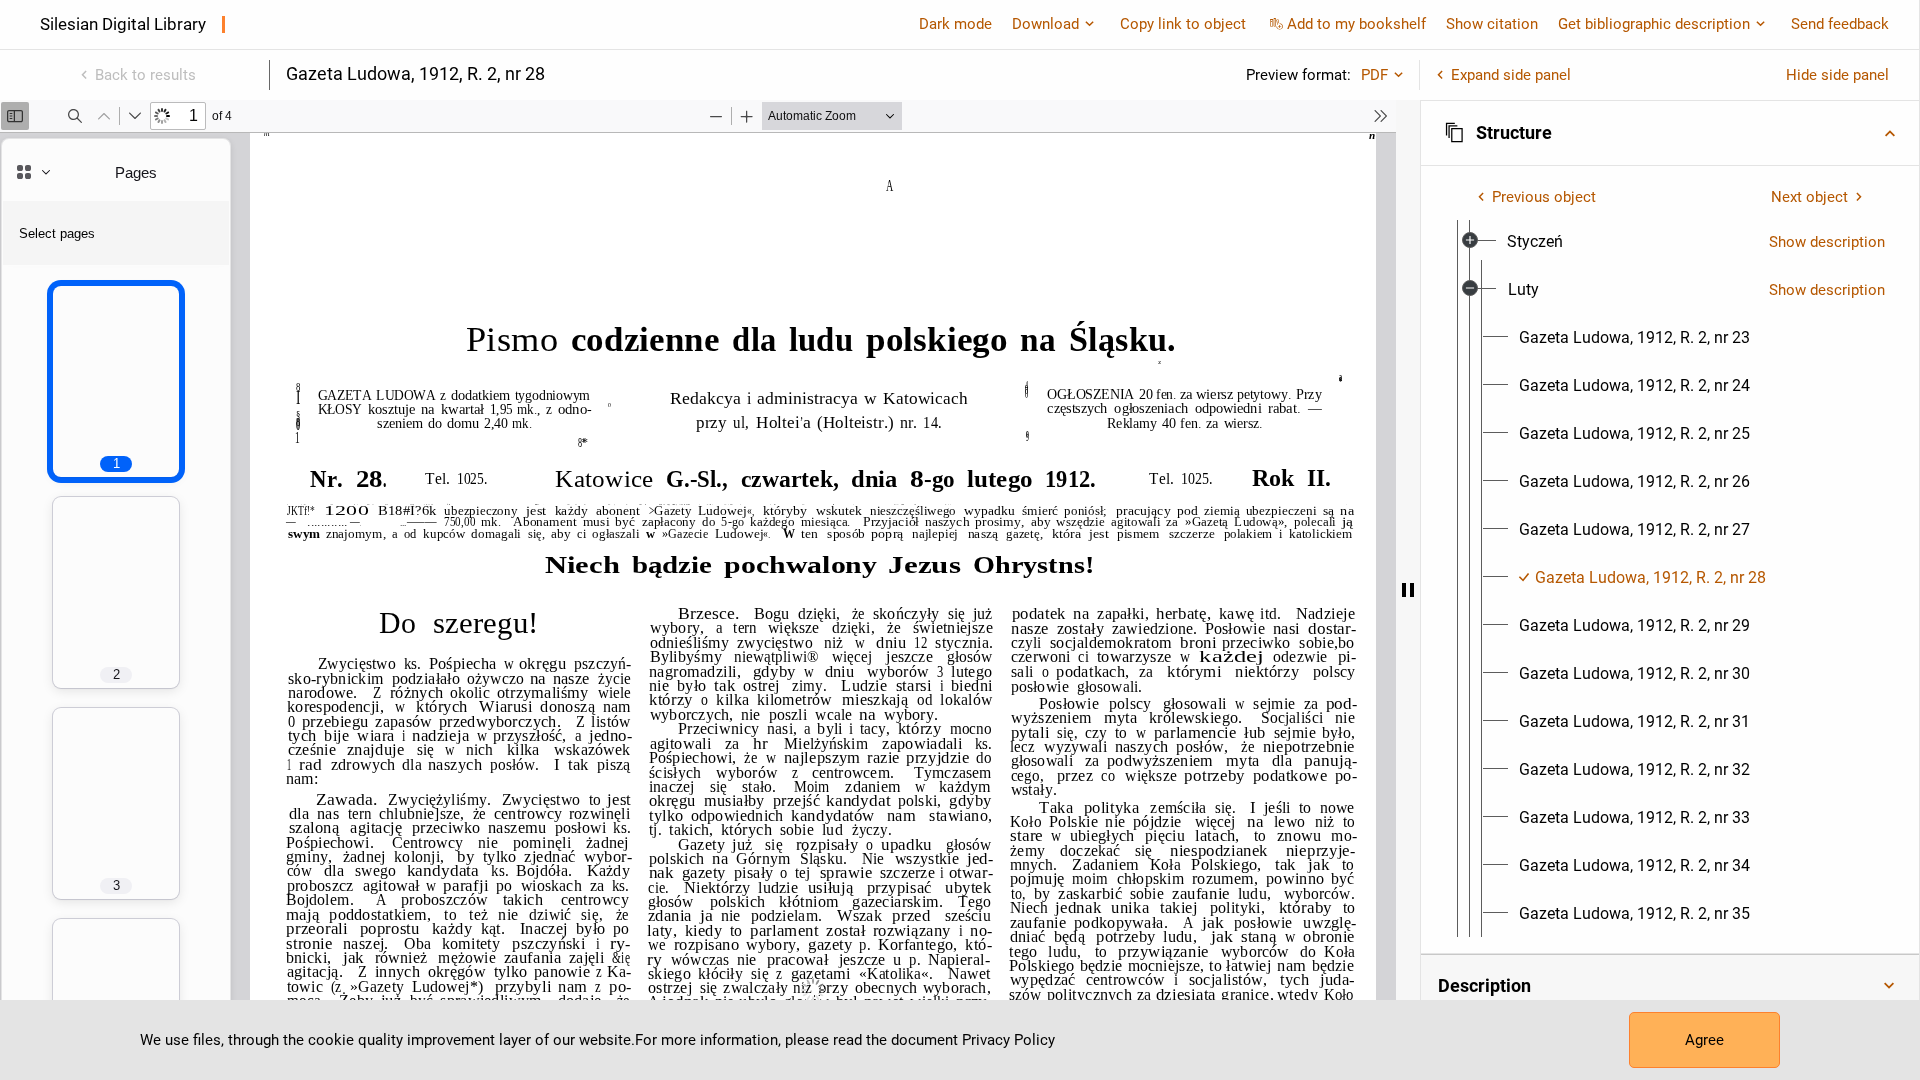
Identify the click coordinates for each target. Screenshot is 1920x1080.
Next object (1809, 197)
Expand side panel (1511, 75)
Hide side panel (1837, 75)
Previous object (1544, 197)
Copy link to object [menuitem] (1183, 24)
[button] (1670, 133)
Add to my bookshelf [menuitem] (1356, 24)
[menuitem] (1535, 242)
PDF (1374, 75)
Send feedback (1840, 24)
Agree (1704, 1040)
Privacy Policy (1008, 1040)
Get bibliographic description (1654, 24)
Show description (1827, 242)
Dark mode (955, 24)
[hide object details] (1408, 590)
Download (1045, 24)
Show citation (1492, 24)
